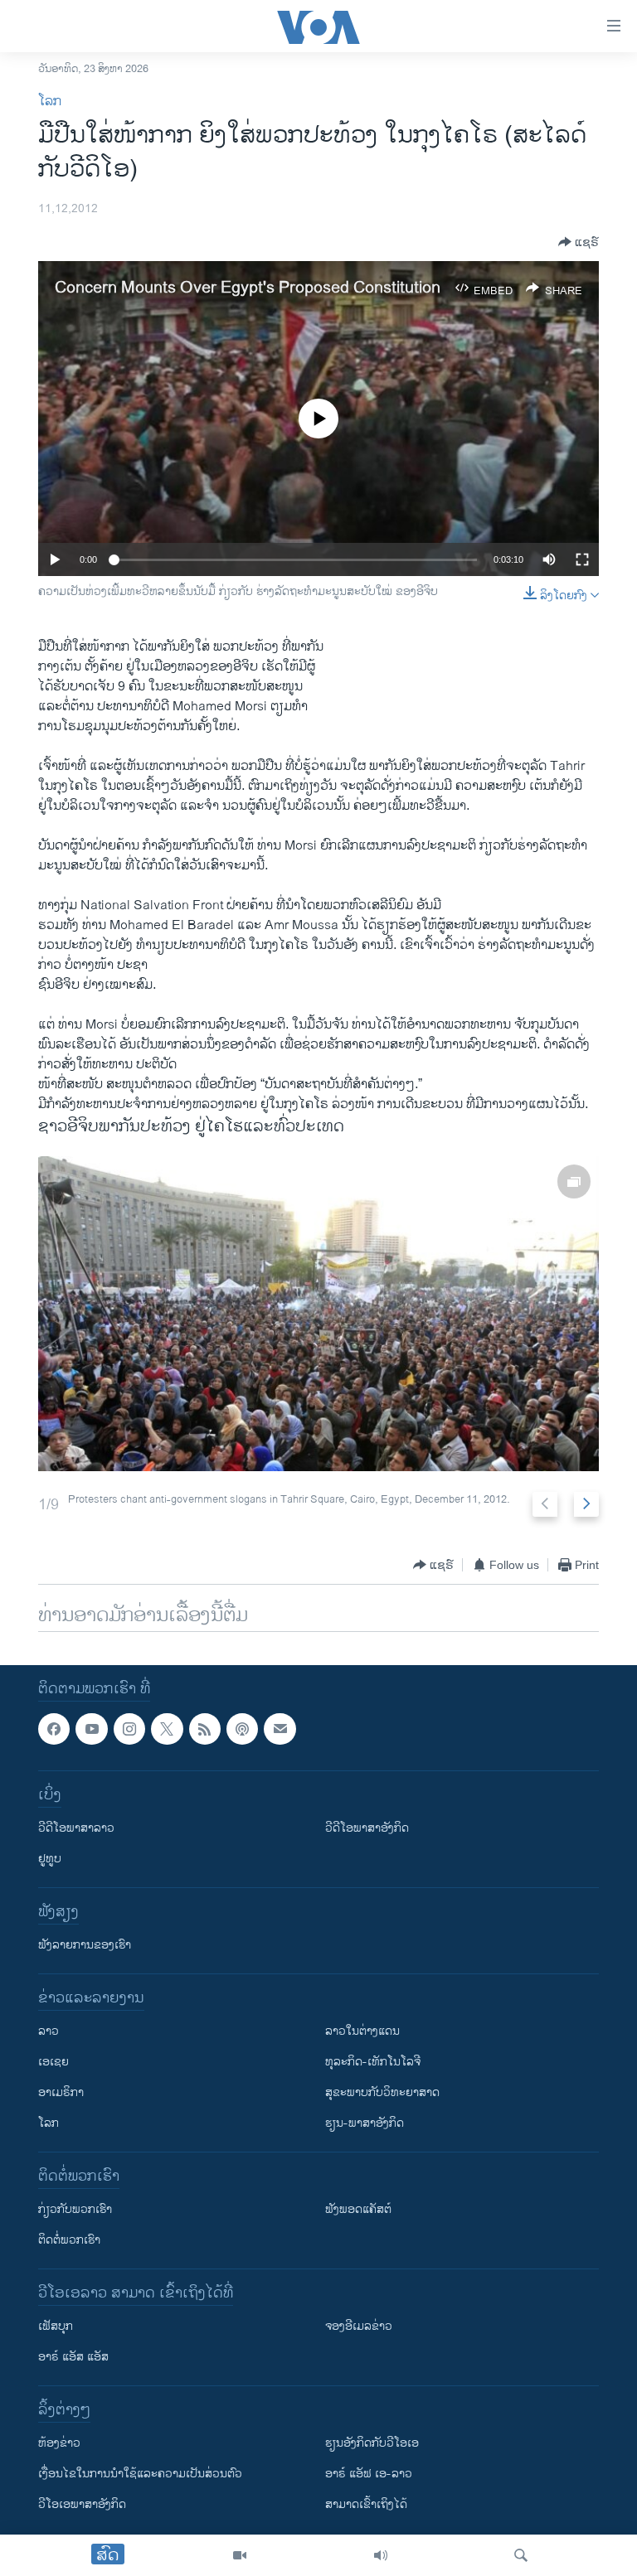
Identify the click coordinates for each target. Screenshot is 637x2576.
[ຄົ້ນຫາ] (521, 2555)
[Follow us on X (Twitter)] (167, 1729)
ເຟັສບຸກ (56, 2326)
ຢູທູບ (50, 1859)
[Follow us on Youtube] (91, 1729)
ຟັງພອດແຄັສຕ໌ (358, 2209)
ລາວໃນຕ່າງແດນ (362, 2031)
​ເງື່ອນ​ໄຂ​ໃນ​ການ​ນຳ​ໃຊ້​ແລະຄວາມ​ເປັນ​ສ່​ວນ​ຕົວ (140, 2474)
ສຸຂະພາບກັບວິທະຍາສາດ (382, 2092)
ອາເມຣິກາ (61, 2092)
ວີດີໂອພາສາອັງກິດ (367, 1828)
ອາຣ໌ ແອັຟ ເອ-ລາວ (369, 2474)
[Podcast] (242, 1729)
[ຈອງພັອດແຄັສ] (280, 1729)
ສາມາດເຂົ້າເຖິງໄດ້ (366, 2504)
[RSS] (205, 1729)
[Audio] (381, 2555)
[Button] (579, 242)
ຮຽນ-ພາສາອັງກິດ (365, 2123)
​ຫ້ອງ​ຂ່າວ (59, 2443)
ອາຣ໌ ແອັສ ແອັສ (73, 2357)
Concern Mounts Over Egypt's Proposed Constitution (248, 288)
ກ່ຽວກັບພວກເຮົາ (75, 2209)
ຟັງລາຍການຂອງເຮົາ (85, 1945)
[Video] (240, 2555)
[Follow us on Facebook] (54, 1729)
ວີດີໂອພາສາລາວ (76, 1828)
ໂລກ (50, 102)
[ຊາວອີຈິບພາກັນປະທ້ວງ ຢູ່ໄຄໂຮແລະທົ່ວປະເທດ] (318, 1314)
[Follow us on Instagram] (129, 1729)
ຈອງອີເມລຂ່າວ (359, 2326)
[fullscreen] (582, 559)
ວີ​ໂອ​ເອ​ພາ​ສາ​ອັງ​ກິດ (82, 2504)
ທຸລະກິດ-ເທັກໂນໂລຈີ (373, 2062)
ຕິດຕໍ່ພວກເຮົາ (69, 2240)
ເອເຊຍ (53, 2062)
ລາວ (49, 2031)
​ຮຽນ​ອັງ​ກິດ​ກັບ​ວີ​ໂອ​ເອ (372, 2443)
